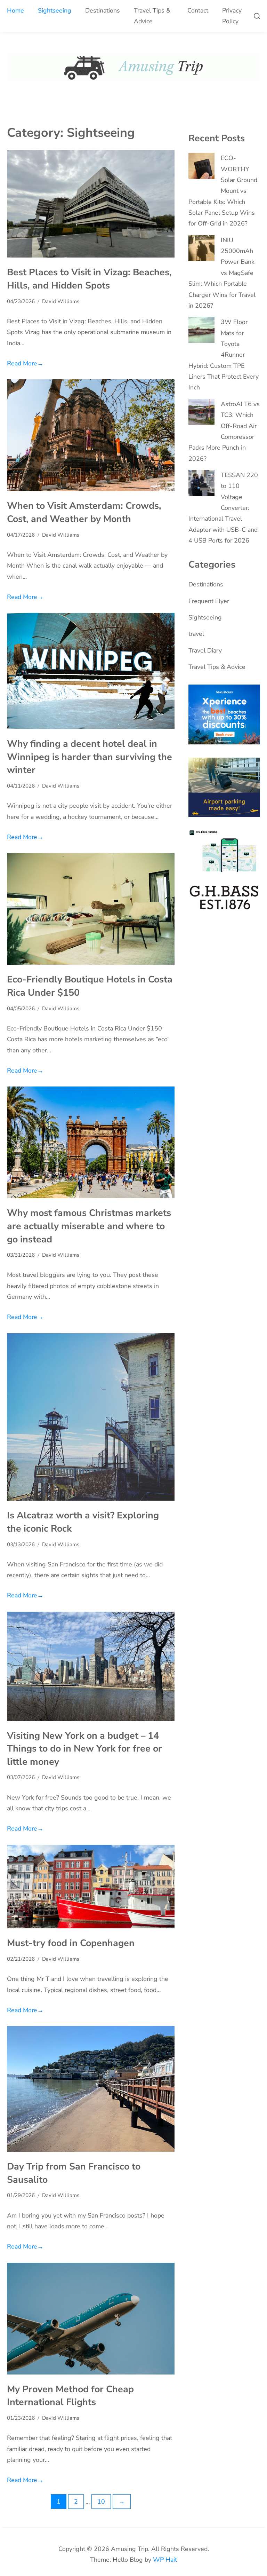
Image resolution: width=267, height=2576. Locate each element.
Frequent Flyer (209, 601)
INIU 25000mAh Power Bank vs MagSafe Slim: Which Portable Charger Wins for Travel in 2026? (222, 273)
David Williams (61, 301)
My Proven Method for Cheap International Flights (70, 2396)
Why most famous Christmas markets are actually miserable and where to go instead (89, 1226)
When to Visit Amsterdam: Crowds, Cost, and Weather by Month (84, 512)
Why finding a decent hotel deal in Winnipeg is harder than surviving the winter (90, 757)
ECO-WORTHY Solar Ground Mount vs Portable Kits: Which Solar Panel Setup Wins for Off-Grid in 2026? (223, 191)
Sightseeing (55, 10)
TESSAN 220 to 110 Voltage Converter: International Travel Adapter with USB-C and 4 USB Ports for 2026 (223, 508)
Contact (198, 10)
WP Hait (165, 2560)
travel (196, 634)
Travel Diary (205, 650)
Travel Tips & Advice (152, 16)
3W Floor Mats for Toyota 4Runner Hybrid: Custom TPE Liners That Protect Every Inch (224, 355)
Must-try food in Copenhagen (71, 1943)
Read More (25, 363)
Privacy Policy (232, 16)
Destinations (103, 10)
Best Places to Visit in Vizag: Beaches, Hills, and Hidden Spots (89, 279)
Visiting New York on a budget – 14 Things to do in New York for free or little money (84, 1749)
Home (15, 10)
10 (101, 2502)
